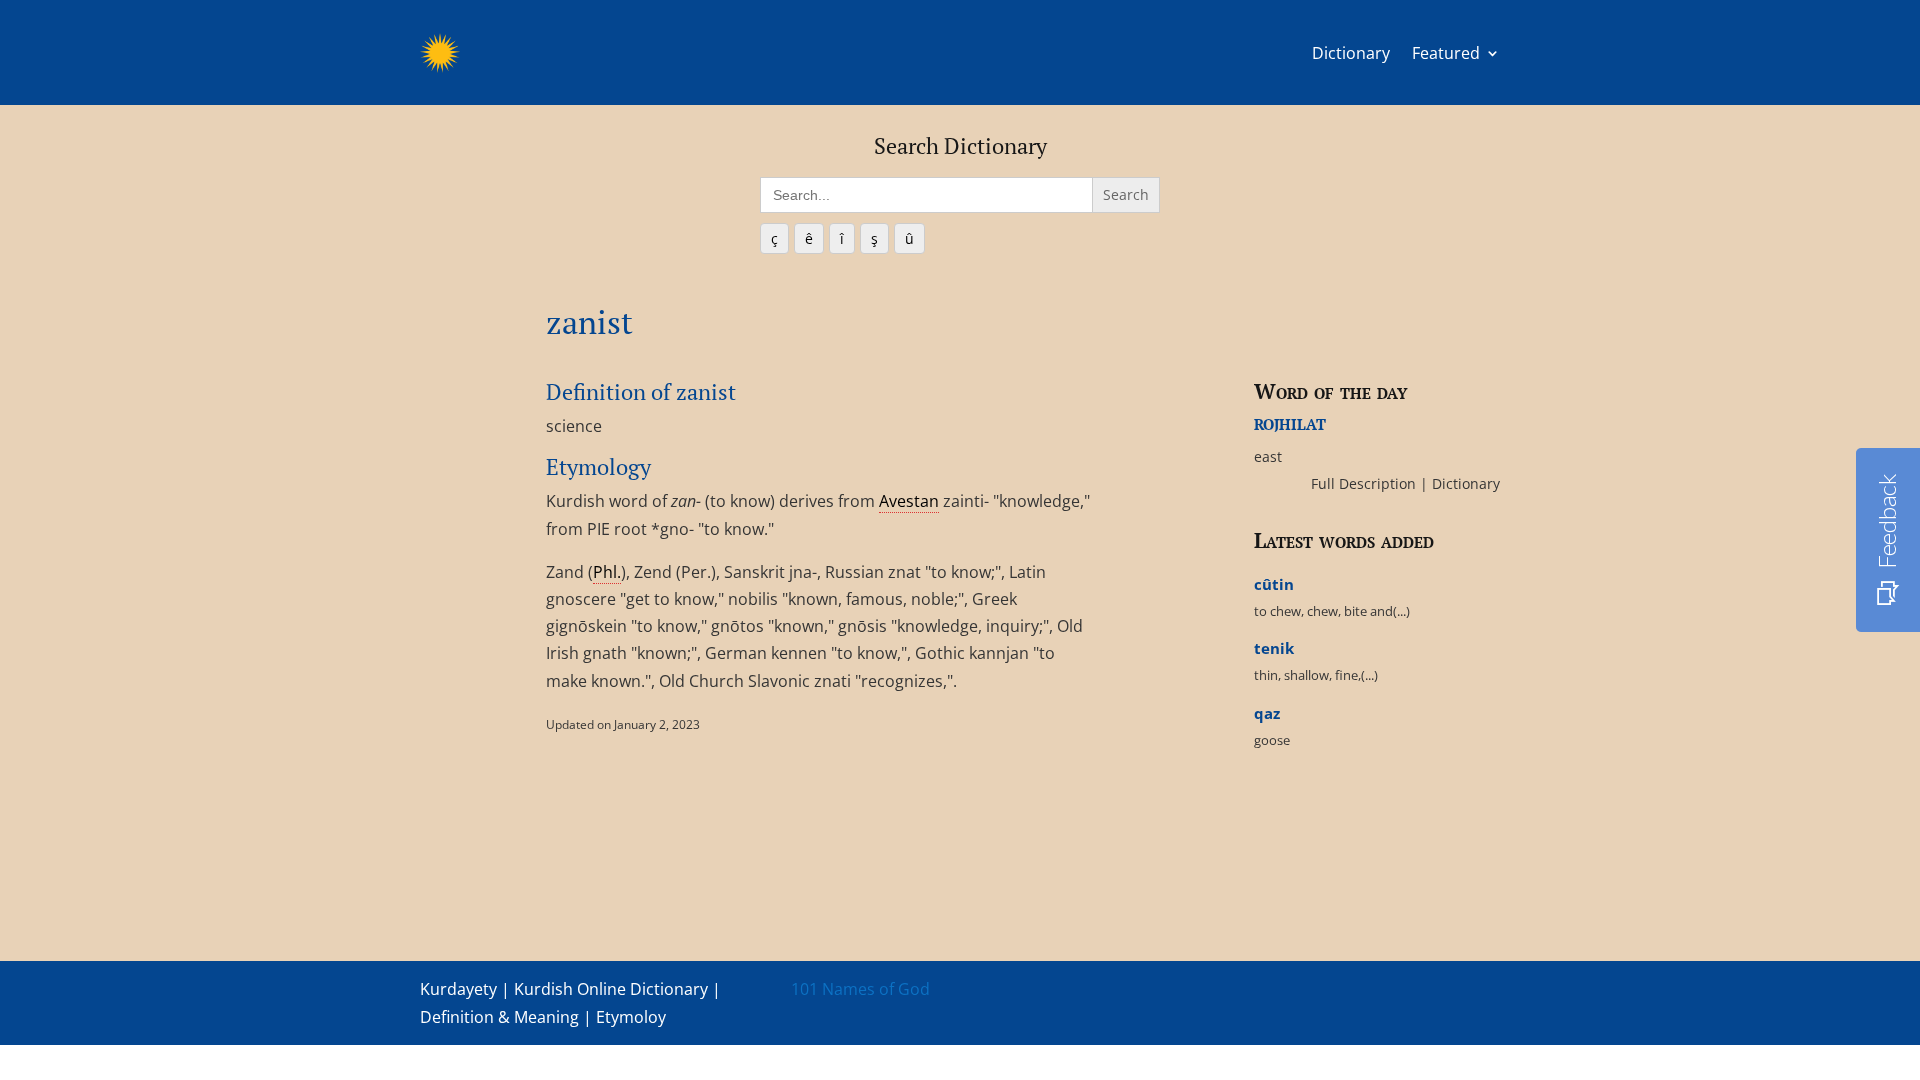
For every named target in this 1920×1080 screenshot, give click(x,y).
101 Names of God (860, 989)
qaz (1267, 713)
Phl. (607, 572)
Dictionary (1351, 53)
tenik (1274, 648)
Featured (1446, 53)
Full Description (1365, 483)
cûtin (1274, 584)
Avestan (909, 501)
